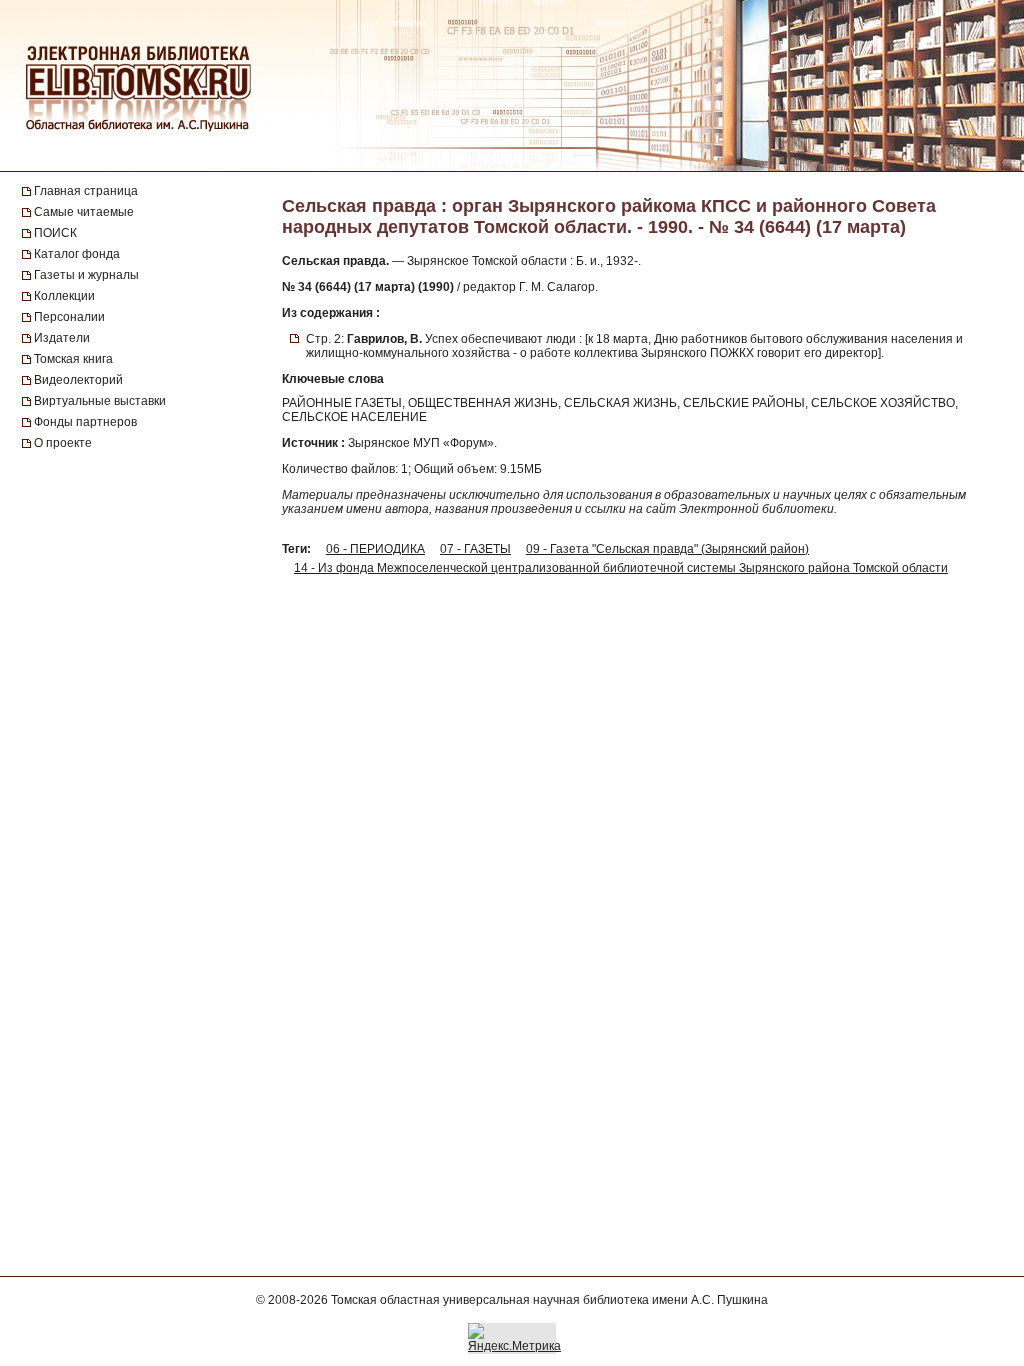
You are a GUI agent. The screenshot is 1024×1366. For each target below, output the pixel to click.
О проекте (63, 443)
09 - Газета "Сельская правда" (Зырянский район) (667, 549)
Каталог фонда (77, 254)
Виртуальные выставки (100, 401)
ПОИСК (55, 233)
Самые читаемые (84, 212)
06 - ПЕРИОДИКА (375, 549)
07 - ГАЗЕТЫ (475, 549)
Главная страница (86, 191)
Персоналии (69, 317)
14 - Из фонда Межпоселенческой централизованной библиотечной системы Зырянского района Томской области (621, 568)
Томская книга (73, 359)
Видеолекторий (78, 380)
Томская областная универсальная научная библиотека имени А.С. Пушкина (549, 1300)
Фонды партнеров (85, 422)
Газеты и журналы (86, 275)
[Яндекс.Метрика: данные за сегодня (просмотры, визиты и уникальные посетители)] (514, 1338)
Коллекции (64, 296)
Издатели (62, 338)
